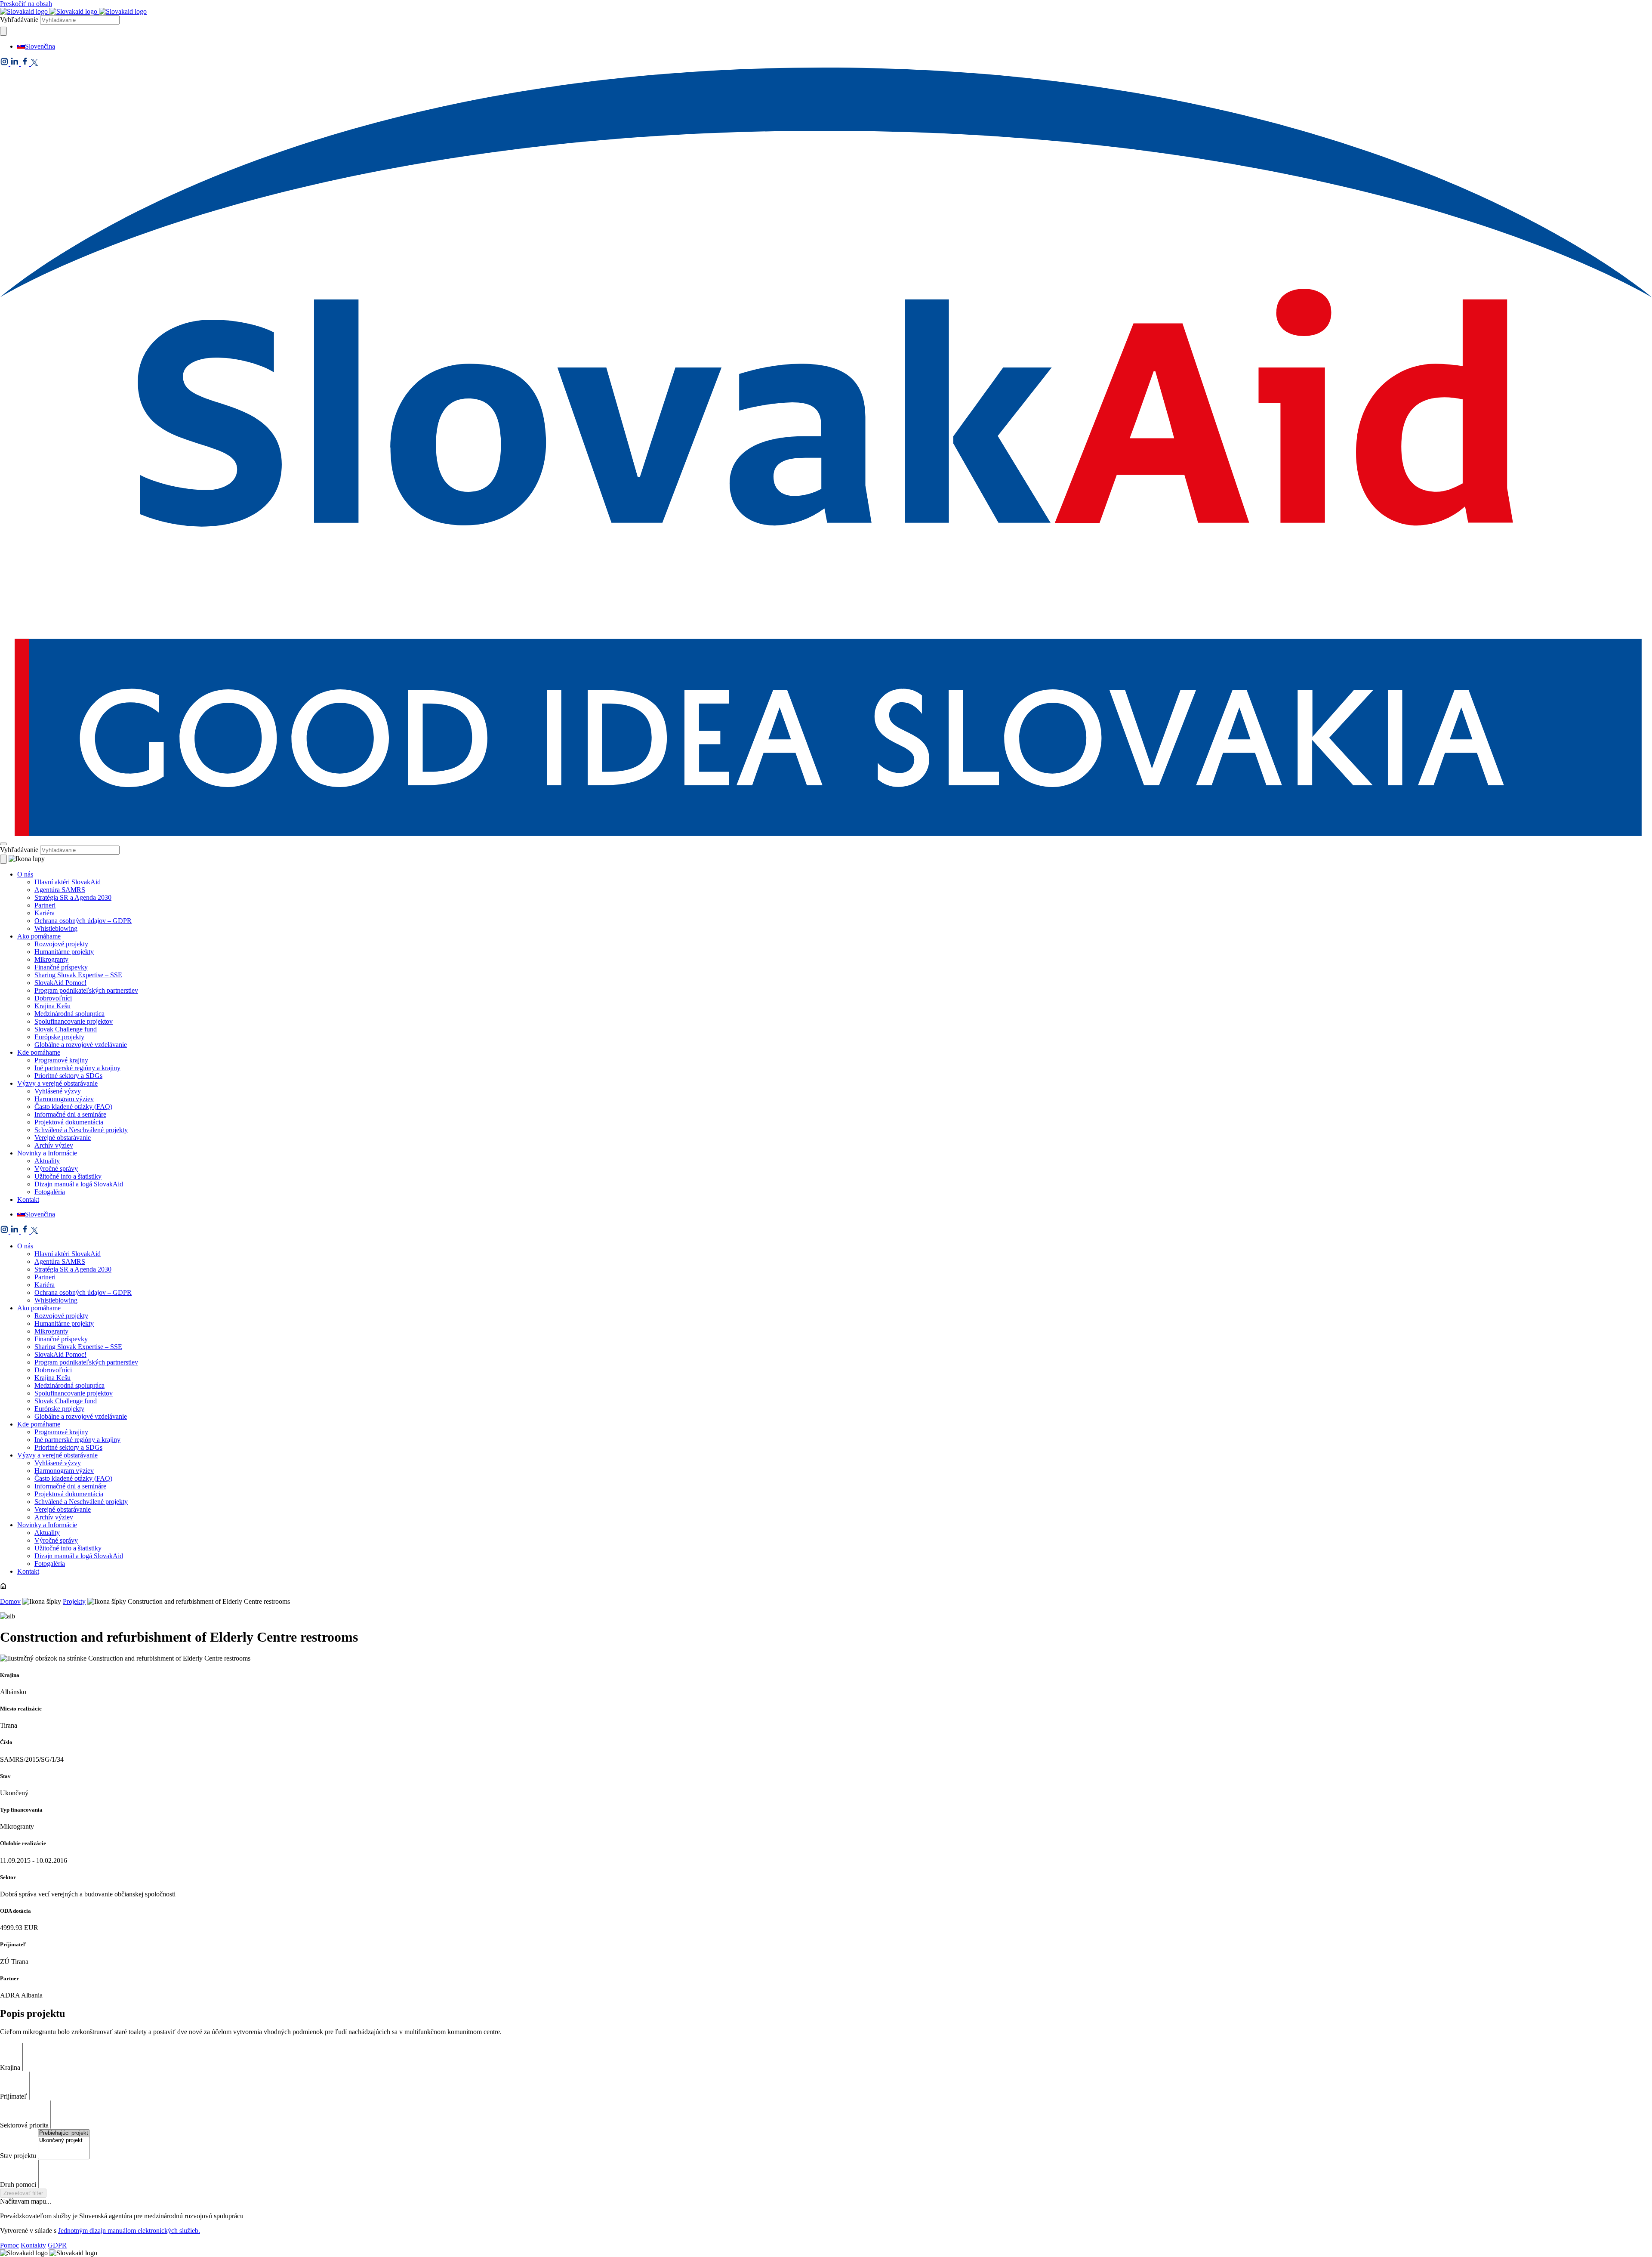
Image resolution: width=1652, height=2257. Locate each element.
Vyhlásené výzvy (58, 1091)
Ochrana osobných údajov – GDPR (83, 921)
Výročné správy (56, 1169)
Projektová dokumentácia (69, 1122)
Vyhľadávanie (19, 20)
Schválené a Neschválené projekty (81, 1130)
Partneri (45, 905)
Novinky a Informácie (47, 1153)
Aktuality (47, 1161)
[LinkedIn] (15, 63)
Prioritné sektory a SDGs (68, 1076)
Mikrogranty (51, 959)
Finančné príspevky (61, 967)
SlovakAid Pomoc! (60, 983)
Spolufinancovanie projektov (74, 1021)
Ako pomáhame (39, 936)
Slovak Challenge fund (66, 1029)
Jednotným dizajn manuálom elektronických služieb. (129, 2231)
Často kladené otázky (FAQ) (73, 1107)
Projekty (74, 1601)
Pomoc (9, 2245)
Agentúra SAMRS (60, 890)
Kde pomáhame (39, 1052)
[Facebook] (26, 63)
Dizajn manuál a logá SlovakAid (79, 1184)
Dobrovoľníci (53, 998)
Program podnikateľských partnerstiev (86, 990)
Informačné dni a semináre (70, 1114)
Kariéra (45, 913)
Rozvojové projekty (61, 944)
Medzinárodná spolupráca (69, 1014)
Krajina (10, 2067)
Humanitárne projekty (64, 952)
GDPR (57, 2245)
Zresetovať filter (23, 2193)
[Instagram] (5, 63)
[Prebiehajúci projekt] (64, 2133)
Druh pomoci (18, 2184)
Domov (10, 1601)
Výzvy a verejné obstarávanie (57, 1083)
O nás (25, 874)
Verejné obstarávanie (63, 1138)
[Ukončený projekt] (64, 2141)
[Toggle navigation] (3, 844)
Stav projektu (18, 2156)
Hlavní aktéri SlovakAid (68, 882)
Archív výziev (54, 1145)
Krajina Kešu (52, 1006)
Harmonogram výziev (64, 1099)
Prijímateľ (14, 2096)
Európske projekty (59, 1037)
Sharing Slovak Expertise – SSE (78, 975)
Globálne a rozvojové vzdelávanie (81, 1045)
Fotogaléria (50, 1192)
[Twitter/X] (34, 63)
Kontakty (33, 2245)
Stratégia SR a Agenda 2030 (73, 897)
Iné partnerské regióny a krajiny (77, 1068)
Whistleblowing (56, 928)
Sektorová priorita (24, 2125)
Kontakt (28, 1200)
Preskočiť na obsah (26, 4)
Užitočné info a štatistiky (68, 1176)
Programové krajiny (61, 1060)
